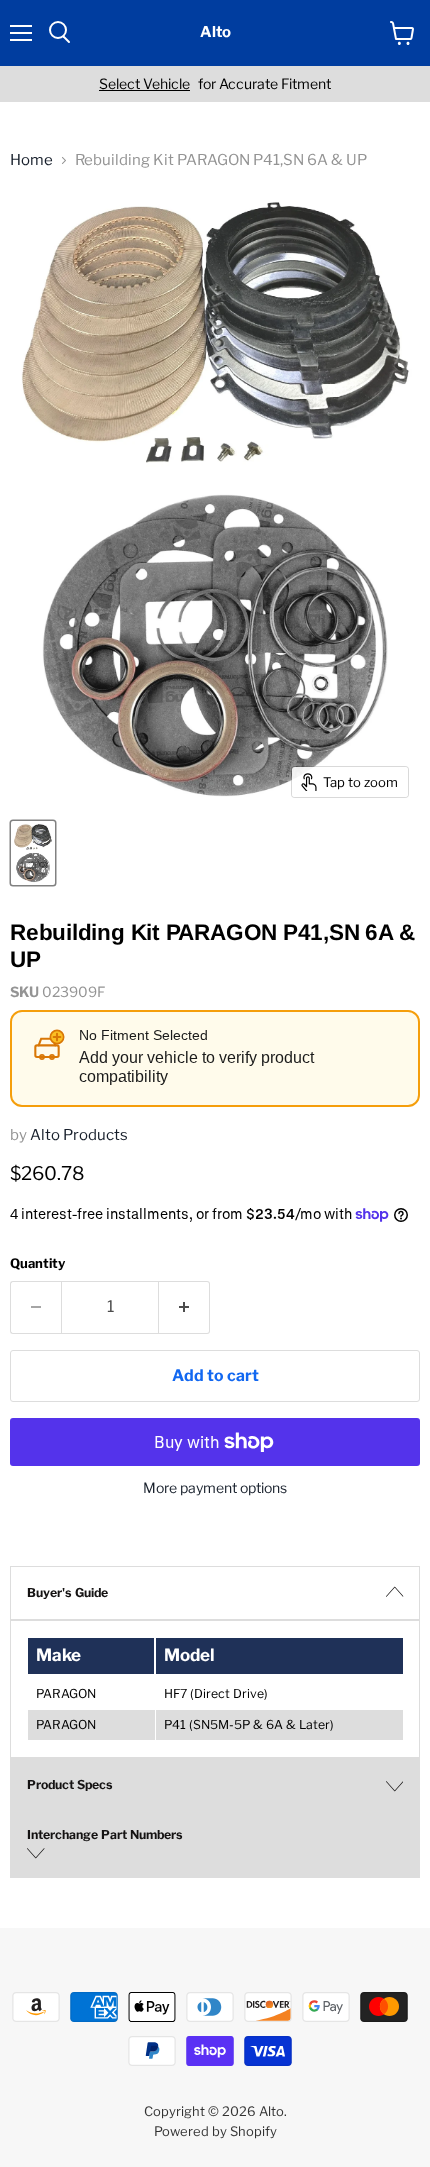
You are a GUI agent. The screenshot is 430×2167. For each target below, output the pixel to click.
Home (31, 160)
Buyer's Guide (67, 1592)
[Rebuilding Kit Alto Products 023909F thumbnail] (33, 853)
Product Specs (70, 1784)
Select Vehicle (144, 84)
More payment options (215, 1488)
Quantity (37, 1263)
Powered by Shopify (215, 2131)
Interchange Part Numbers (105, 1834)
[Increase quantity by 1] (184, 1307)
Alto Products (79, 1135)
